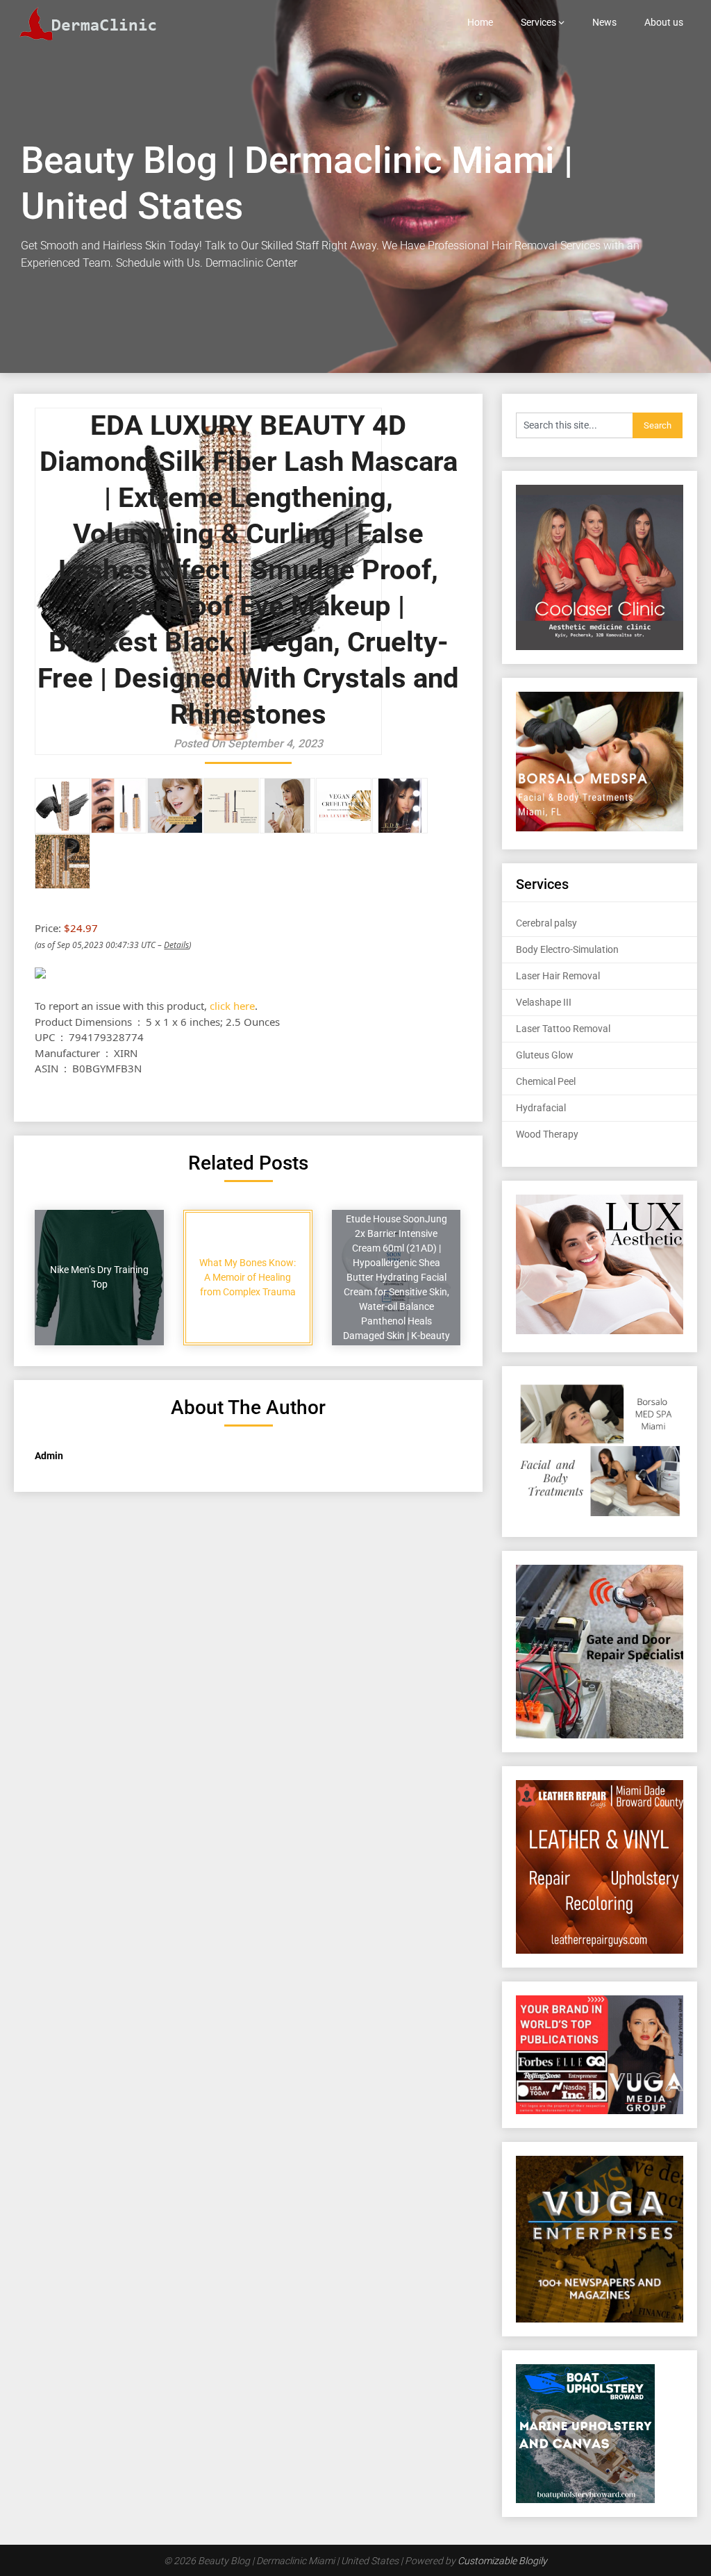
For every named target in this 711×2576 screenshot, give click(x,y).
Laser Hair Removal (558, 976)
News (604, 22)
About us (664, 22)
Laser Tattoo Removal (563, 1029)
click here (232, 1006)
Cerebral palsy (546, 923)
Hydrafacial (541, 1108)
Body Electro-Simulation (567, 949)
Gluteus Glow (545, 1055)
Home (480, 22)
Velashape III (544, 1002)
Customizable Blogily (502, 2561)
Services (538, 22)
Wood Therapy (547, 1134)
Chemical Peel (546, 1081)
